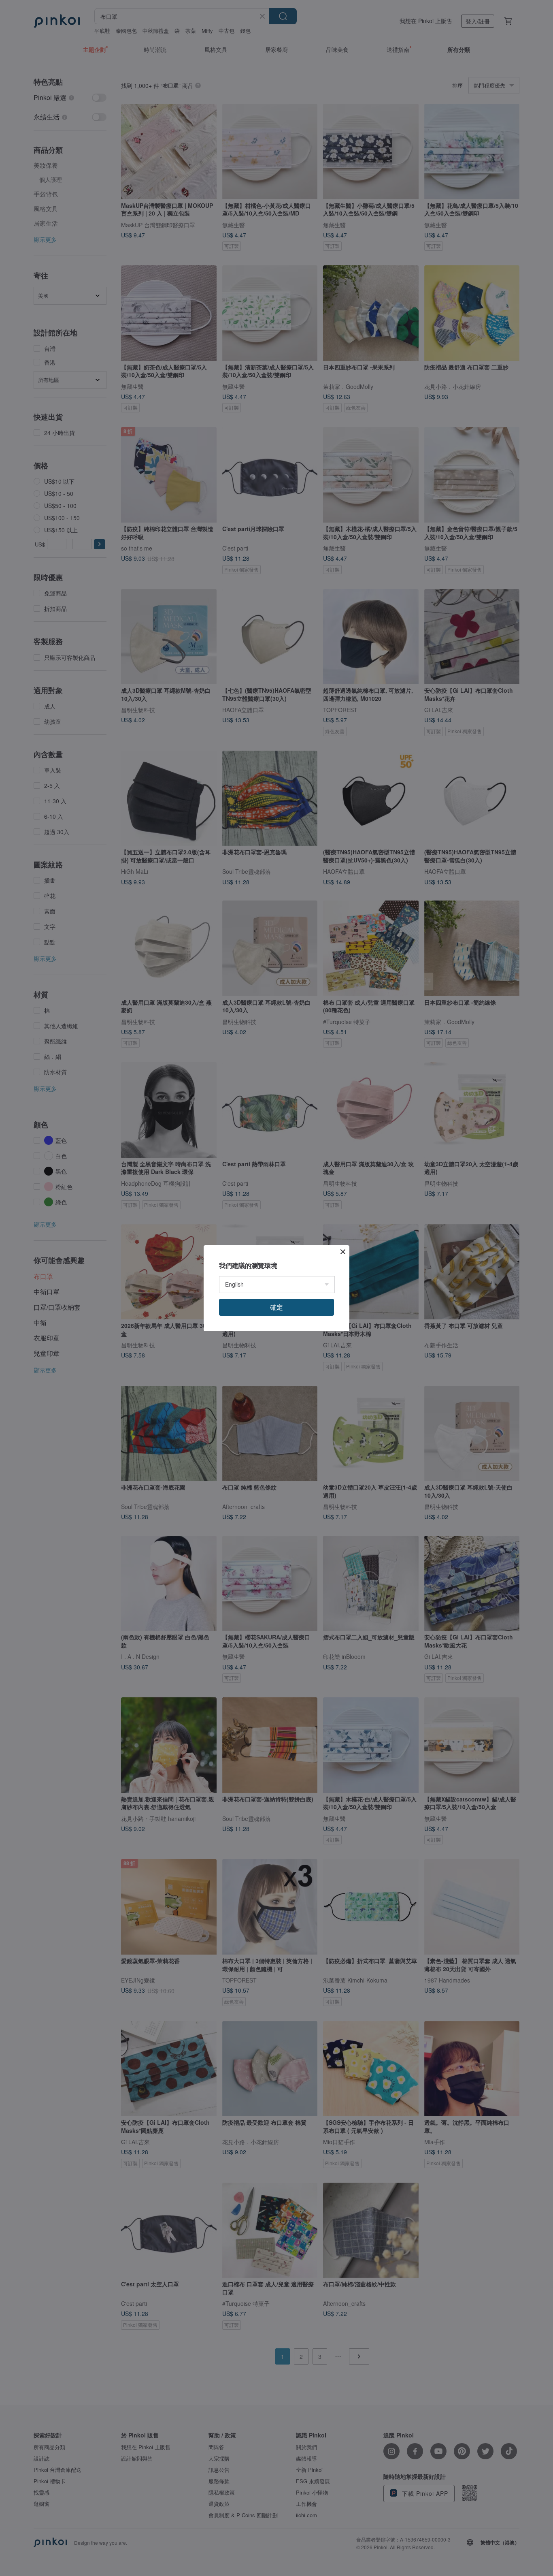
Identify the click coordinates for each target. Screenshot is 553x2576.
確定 (276, 1307)
